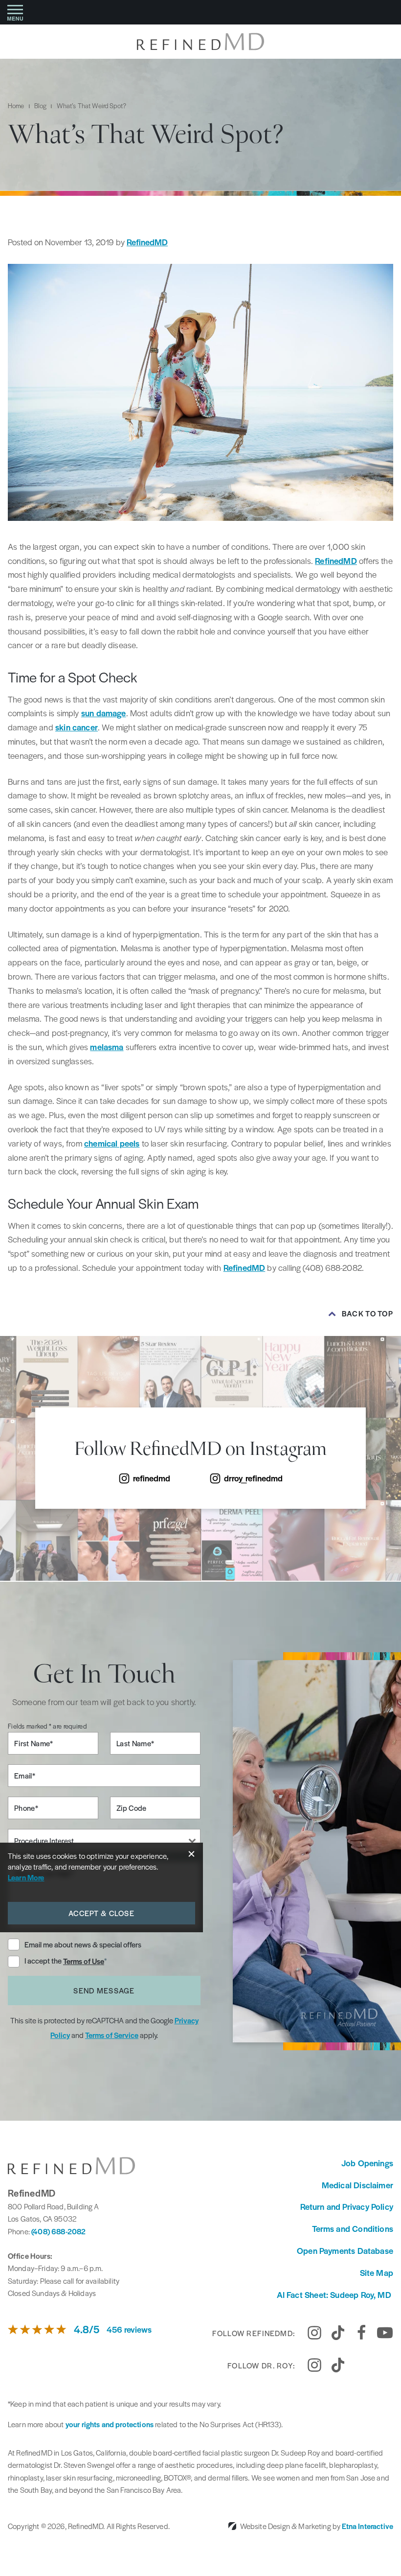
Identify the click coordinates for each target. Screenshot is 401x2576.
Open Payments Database (345, 2250)
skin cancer (77, 727)
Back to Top (368, 1313)
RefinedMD (147, 242)
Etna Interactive (368, 2526)
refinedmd (152, 1478)
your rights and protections (110, 2424)
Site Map (377, 2272)
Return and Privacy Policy (347, 2206)
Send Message (104, 1990)
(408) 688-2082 (58, 2231)
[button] (15, 12)
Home (16, 105)
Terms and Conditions (353, 2228)
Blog (41, 105)
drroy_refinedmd (253, 1478)
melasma (107, 1047)
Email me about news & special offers (83, 1944)
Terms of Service (112, 2035)
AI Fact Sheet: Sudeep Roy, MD (335, 2295)
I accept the (44, 1961)
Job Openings (367, 2163)
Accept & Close (101, 1913)
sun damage (104, 713)
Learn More (26, 1877)
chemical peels (112, 1143)
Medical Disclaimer (357, 2185)
